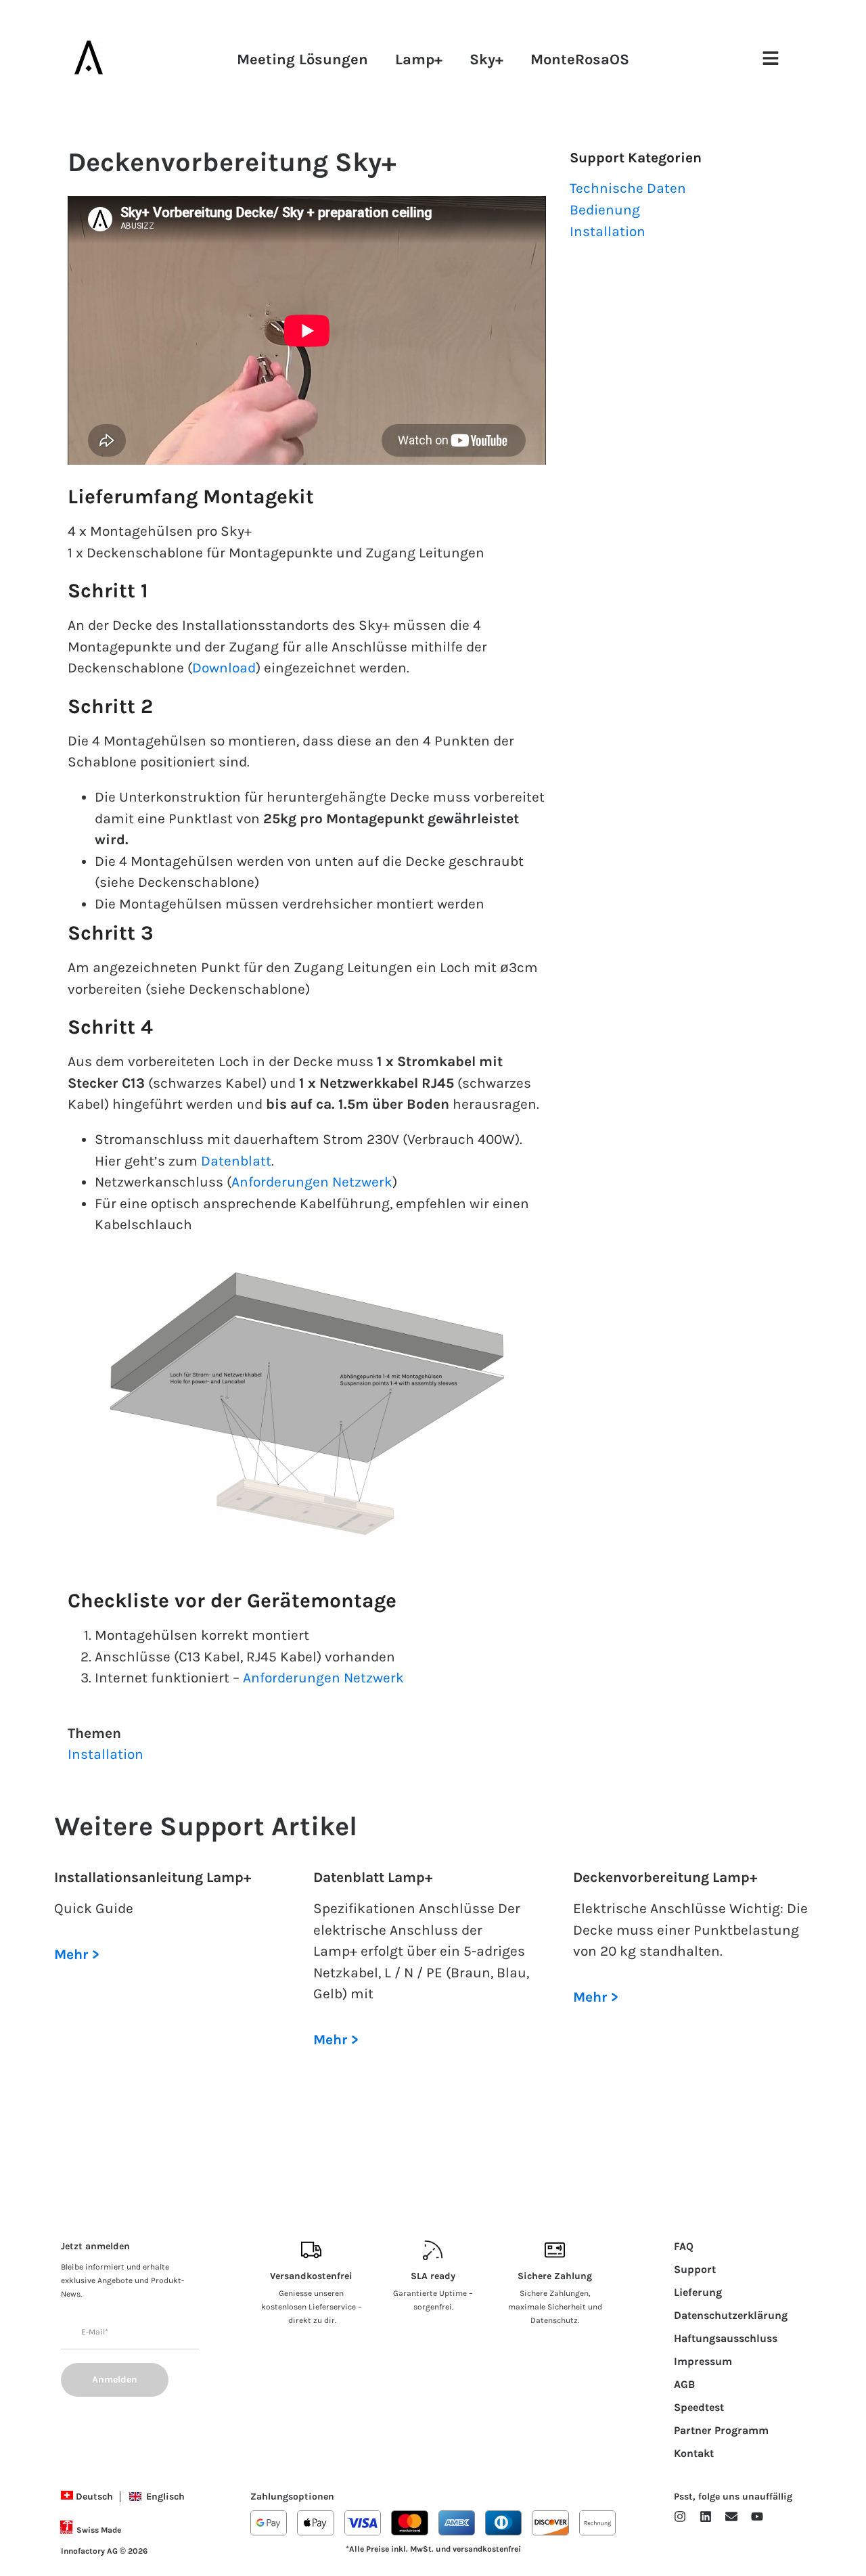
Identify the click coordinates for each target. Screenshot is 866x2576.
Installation (106, 1754)
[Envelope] (731, 2516)
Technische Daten (628, 188)
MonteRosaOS (580, 60)
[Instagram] (680, 2516)
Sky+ (486, 60)
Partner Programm (721, 2430)
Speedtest (699, 2407)
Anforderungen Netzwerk (312, 1182)
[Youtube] (757, 2516)
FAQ (684, 2246)
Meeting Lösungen (302, 60)
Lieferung (698, 2292)
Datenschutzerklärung (731, 2315)
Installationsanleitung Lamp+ (153, 1877)
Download (224, 668)
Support (695, 2269)
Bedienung (605, 210)
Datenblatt (236, 1161)
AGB (684, 2384)
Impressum (703, 2361)
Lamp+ (419, 60)
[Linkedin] (706, 2516)
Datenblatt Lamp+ (373, 1877)
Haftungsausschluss (726, 2338)
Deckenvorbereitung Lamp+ (665, 1877)
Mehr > (77, 1954)
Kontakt (694, 2453)
